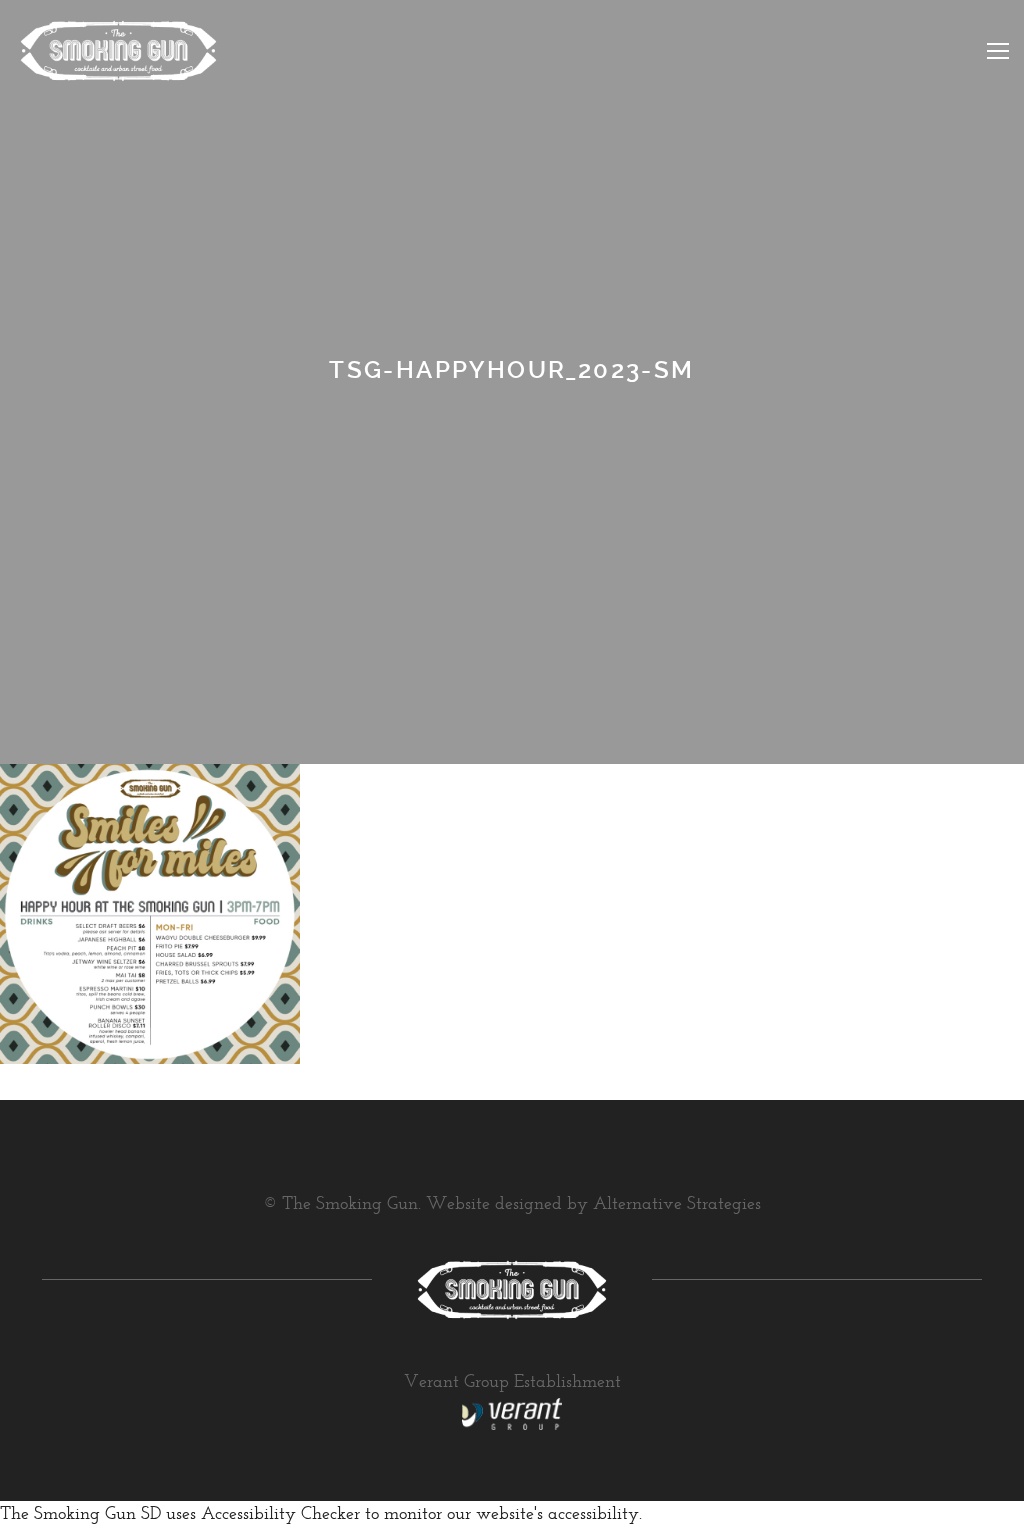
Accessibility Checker (280, 1515)
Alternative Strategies (677, 1205)
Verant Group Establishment (512, 1383)
